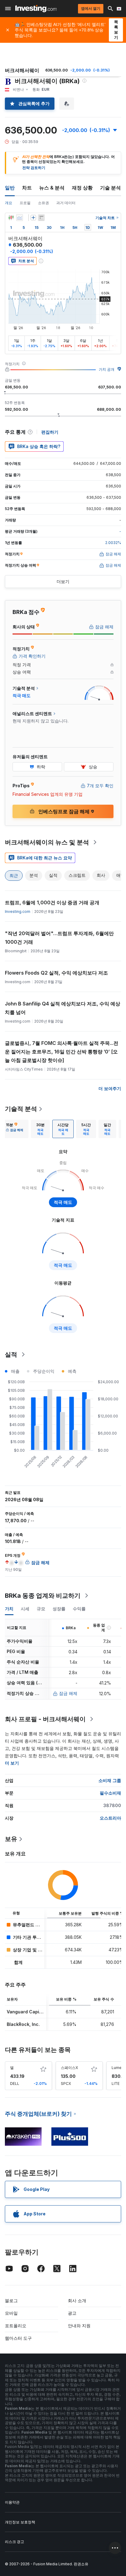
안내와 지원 (79, 2326)
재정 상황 (82, 188)
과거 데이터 (66, 203)
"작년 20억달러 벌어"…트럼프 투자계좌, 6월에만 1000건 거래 (59, 938)
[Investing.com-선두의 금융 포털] (36, 9)
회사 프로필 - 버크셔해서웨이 (45, 1719)
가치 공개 (107, 369)
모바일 (11, 2313)
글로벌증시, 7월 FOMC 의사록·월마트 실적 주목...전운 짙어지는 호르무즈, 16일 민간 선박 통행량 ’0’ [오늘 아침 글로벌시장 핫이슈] (62, 1052)
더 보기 (12, 1763)
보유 (11, 1839)
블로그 (11, 2300)
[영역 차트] (20, 218)
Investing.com (18, 911)
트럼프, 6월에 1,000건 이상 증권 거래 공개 (52, 902)
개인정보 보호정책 (20, 2522)
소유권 (43, 203)
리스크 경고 (15, 2542)
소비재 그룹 (110, 1780)
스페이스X (69, 2068)
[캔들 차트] (11, 218)
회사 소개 (77, 2300)
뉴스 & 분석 (52, 188)
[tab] (15, 1129)
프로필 (25, 203)
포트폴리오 (16, 2326)
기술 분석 (110, 188)
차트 (27, 188)
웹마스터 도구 (18, 2338)
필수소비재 (110, 1793)
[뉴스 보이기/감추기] (41, 218)
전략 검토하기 (34, 168)
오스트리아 (110, 1818)
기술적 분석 (21, 1109)
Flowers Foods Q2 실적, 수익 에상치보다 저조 (56, 973)
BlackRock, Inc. (23, 2024)
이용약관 (12, 2502)
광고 (72, 2313)
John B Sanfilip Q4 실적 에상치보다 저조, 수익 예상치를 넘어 (63, 1008)
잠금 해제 (68, 1693)
